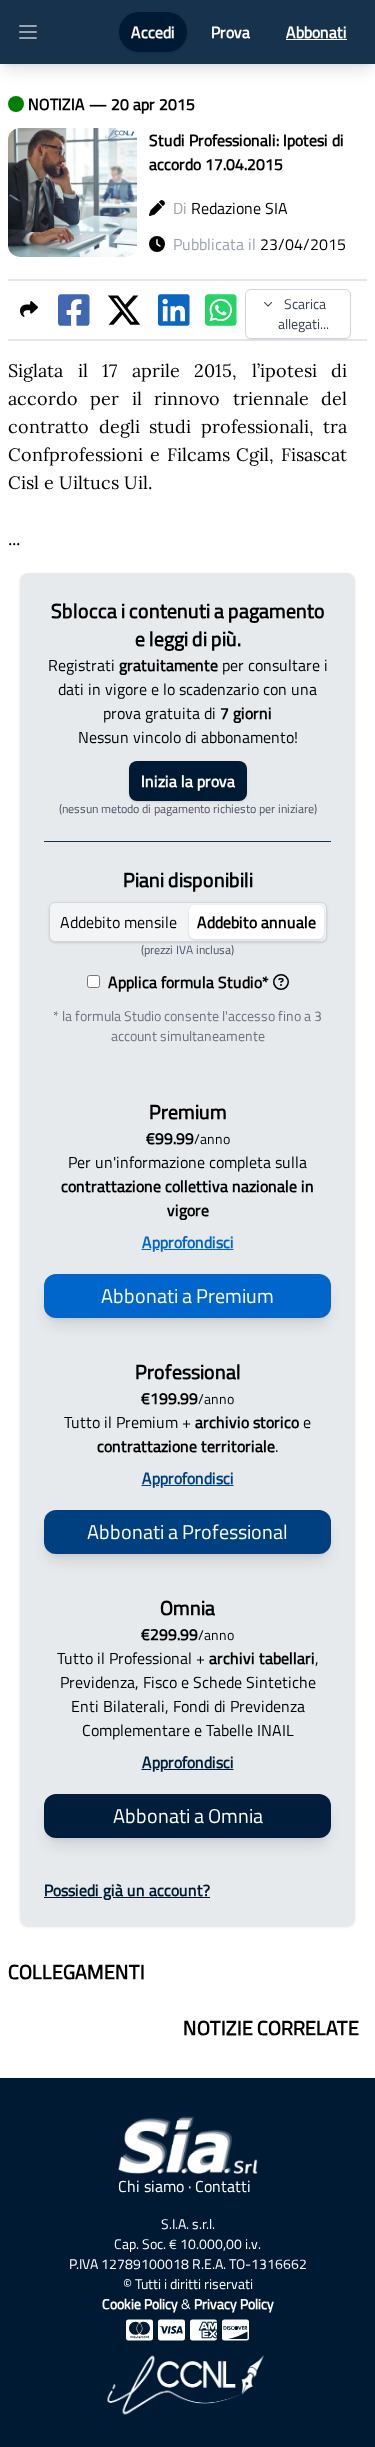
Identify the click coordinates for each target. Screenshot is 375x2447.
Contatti (223, 2186)
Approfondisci (188, 1242)
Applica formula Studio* (184, 982)
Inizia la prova (188, 781)
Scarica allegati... (303, 313)
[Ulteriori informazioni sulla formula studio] (281, 982)
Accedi (153, 32)
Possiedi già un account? (127, 1890)
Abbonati (316, 32)
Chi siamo (151, 2186)
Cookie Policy (140, 2303)
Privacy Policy (234, 2303)
